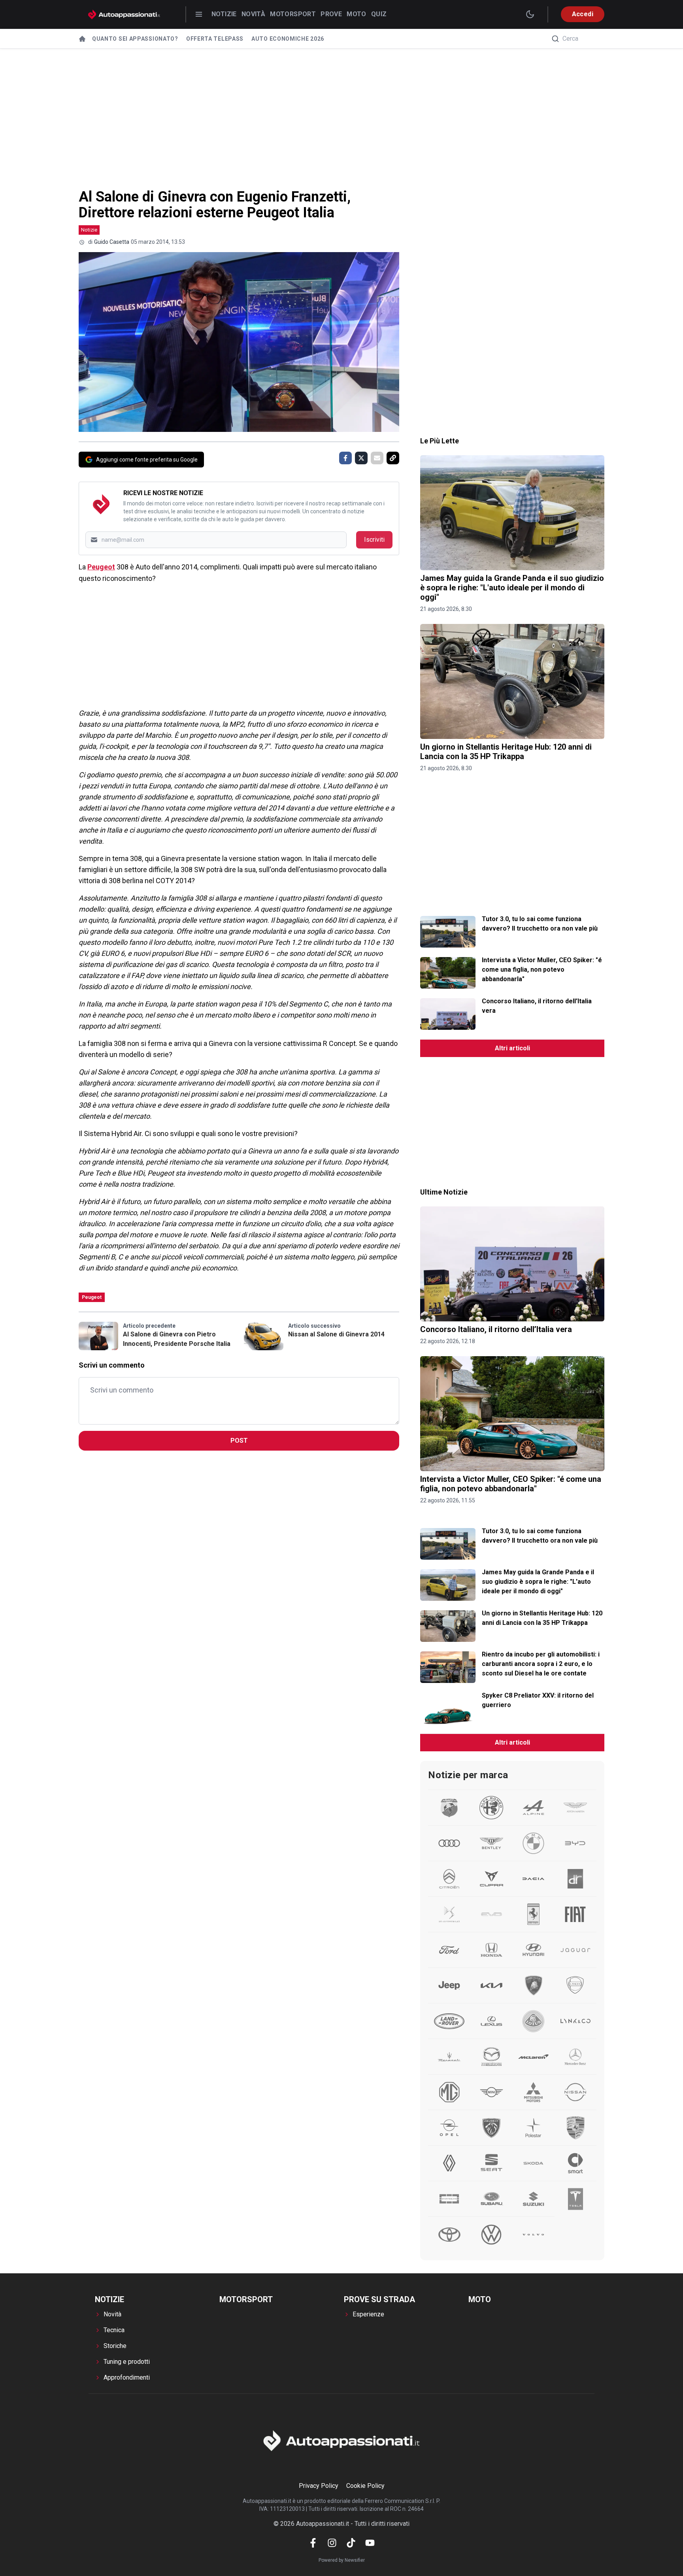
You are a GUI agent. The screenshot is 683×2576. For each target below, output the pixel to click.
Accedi (583, 14)
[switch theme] (530, 14)
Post (239, 1441)
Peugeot (101, 567)
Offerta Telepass (215, 39)
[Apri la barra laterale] (199, 14)
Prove (331, 14)
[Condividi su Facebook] (345, 458)
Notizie (224, 14)
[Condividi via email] (377, 458)
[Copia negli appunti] (393, 458)
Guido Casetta (112, 242)
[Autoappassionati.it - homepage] (124, 14)
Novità (253, 14)
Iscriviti (374, 540)
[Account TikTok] (351, 2543)
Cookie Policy (365, 2486)
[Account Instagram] (332, 2543)
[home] (82, 39)
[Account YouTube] (370, 2543)
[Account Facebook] (313, 2543)
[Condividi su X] (361, 458)
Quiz (379, 14)
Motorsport (293, 14)
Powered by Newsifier (342, 2560)
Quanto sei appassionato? (135, 39)
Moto (357, 14)
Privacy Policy (319, 2486)
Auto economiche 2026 (288, 39)
